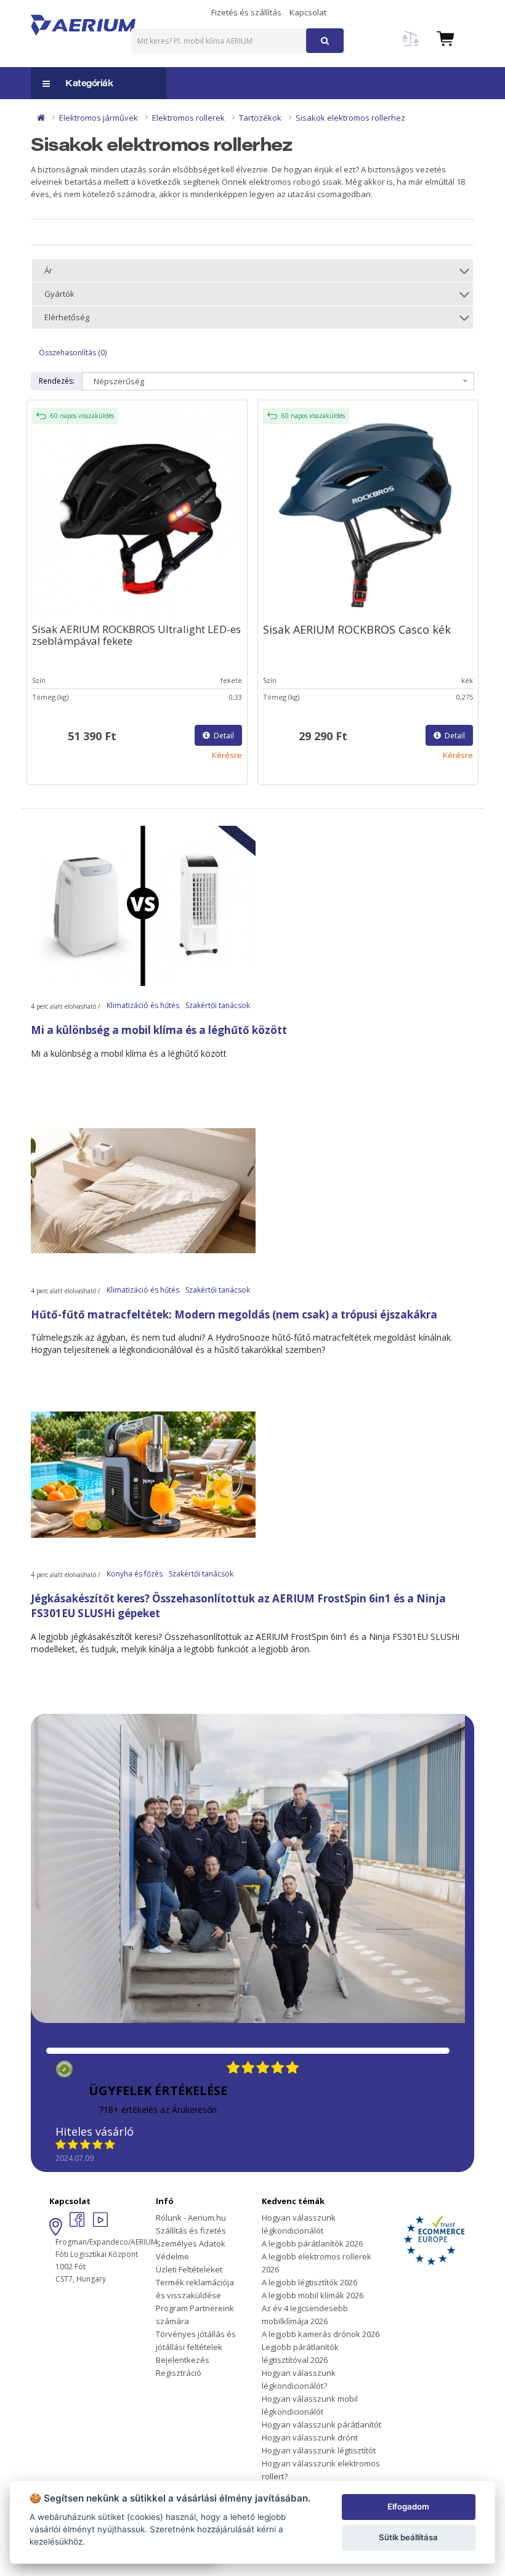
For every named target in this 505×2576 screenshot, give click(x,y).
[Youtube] (100, 2223)
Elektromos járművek (99, 118)
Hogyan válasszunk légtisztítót (319, 2450)
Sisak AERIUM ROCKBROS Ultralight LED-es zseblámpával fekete (136, 635)
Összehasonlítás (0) (73, 353)
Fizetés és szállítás (246, 12)
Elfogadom (408, 2506)
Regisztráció (179, 2373)
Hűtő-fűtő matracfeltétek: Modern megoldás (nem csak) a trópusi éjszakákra (234, 1314)
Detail (223, 736)
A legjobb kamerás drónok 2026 (321, 2334)
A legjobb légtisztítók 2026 (309, 2282)
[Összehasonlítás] (411, 46)
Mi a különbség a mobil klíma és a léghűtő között (159, 1030)
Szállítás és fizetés (191, 2231)
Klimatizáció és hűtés (143, 1005)
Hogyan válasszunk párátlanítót (321, 2425)
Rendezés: (57, 381)
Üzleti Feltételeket (189, 2269)
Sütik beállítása (408, 2537)
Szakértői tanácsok (218, 1005)
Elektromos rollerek (188, 118)
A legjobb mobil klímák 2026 (313, 2295)
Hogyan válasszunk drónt (310, 2437)
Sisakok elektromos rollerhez (350, 118)
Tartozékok (260, 118)
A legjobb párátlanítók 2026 (312, 2243)
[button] (445, 38)
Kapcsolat (308, 12)
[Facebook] (78, 2223)
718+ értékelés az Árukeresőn (158, 2110)
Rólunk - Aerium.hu (191, 2218)
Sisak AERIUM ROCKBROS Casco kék (357, 629)
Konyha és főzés (135, 1574)
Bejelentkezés (183, 2360)
